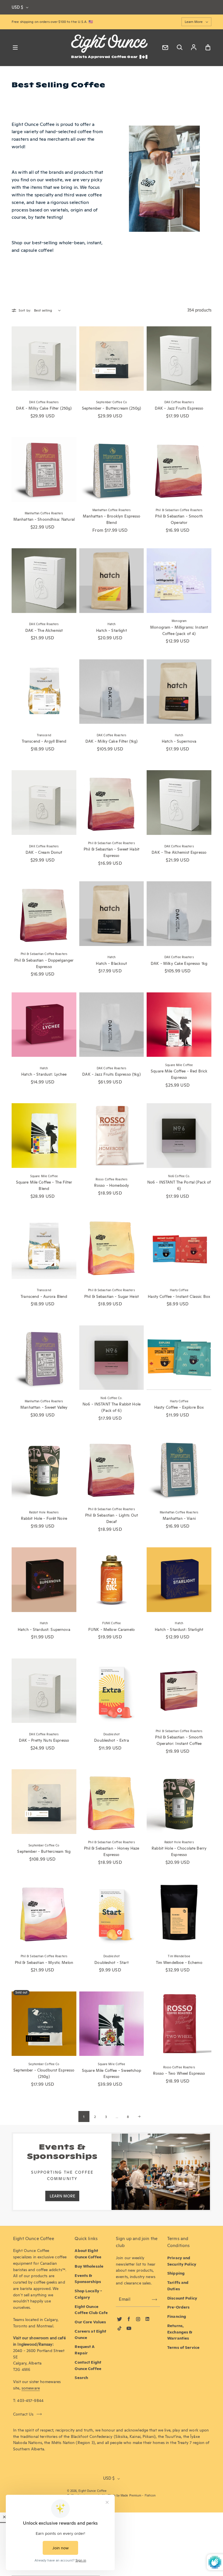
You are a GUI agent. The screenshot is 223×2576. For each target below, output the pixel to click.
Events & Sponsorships (88, 2279)
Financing (177, 2316)
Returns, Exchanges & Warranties (180, 2332)
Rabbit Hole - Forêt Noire (44, 1518)
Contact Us (23, 2414)
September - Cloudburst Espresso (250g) (44, 2073)
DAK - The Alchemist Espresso (179, 852)
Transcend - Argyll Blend (44, 741)
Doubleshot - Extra (111, 1740)
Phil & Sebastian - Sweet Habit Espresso (111, 852)
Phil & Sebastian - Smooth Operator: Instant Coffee (179, 1740)
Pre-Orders (178, 2307)
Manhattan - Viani (179, 1518)
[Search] (179, 48)
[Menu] (15, 48)
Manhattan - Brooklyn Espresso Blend (112, 519)
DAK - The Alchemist (44, 630)
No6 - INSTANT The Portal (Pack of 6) (179, 1185)
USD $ (17, 7)
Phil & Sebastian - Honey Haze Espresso (112, 1851)
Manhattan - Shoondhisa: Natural (44, 519)
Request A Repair (85, 2350)
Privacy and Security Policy (182, 2261)
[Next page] (139, 2116)
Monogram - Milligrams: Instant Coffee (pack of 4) (179, 630)
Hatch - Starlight (111, 630)
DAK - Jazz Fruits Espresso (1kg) (111, 1074)
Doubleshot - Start (111, 1962)
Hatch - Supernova (179, 741)
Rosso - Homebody (111, 1185)
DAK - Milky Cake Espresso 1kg (179, 963)
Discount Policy (182, 2298)
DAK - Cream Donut (44, 852)
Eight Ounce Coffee (92, 2491)
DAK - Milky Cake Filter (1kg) (112, 741)
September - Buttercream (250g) (111, 408)
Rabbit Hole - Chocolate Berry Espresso (179, 1851)
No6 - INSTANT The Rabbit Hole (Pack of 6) (111, 1407)
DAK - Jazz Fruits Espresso (179, 408)
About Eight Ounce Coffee (88, 2254)
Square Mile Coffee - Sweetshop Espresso (111, 2074)
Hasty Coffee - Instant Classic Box (179, 1296)
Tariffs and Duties (178, 2286)
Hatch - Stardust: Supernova (44, 1629)
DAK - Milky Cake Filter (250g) (44, 408)
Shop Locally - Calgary (88, 2294)
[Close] (4, 2517)
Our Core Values (90, 2322)
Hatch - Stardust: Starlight (179, 1629)
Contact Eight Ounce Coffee (88, 2365)
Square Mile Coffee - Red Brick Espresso (179, 1074)
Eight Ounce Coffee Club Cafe (91, 2310)
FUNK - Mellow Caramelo (111, 1629)
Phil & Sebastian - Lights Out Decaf (111, 1518)
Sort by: (25, 310)
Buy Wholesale (89, 2266)
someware (31, 2388)
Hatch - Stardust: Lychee (44, 1074)
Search (81, 2378)
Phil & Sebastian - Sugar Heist (111, 1296)
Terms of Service (183, 2347)
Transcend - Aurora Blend (44, 1296)
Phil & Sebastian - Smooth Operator (179, 519)
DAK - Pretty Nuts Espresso (44, 1740)
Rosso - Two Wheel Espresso (179, 2073)
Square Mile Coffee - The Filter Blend (44, 1185)
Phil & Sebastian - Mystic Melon (44, 1962)
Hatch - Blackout (111, 963)
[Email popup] (165, 48)
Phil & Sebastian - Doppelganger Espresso (44, 963)
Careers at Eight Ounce (90, 2334)
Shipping (176, 2273)
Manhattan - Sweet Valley (44, 1407)
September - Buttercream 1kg (44, 1851)
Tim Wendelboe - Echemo (179, 1962)
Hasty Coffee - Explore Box (179, 1407)
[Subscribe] (154, 2300)
